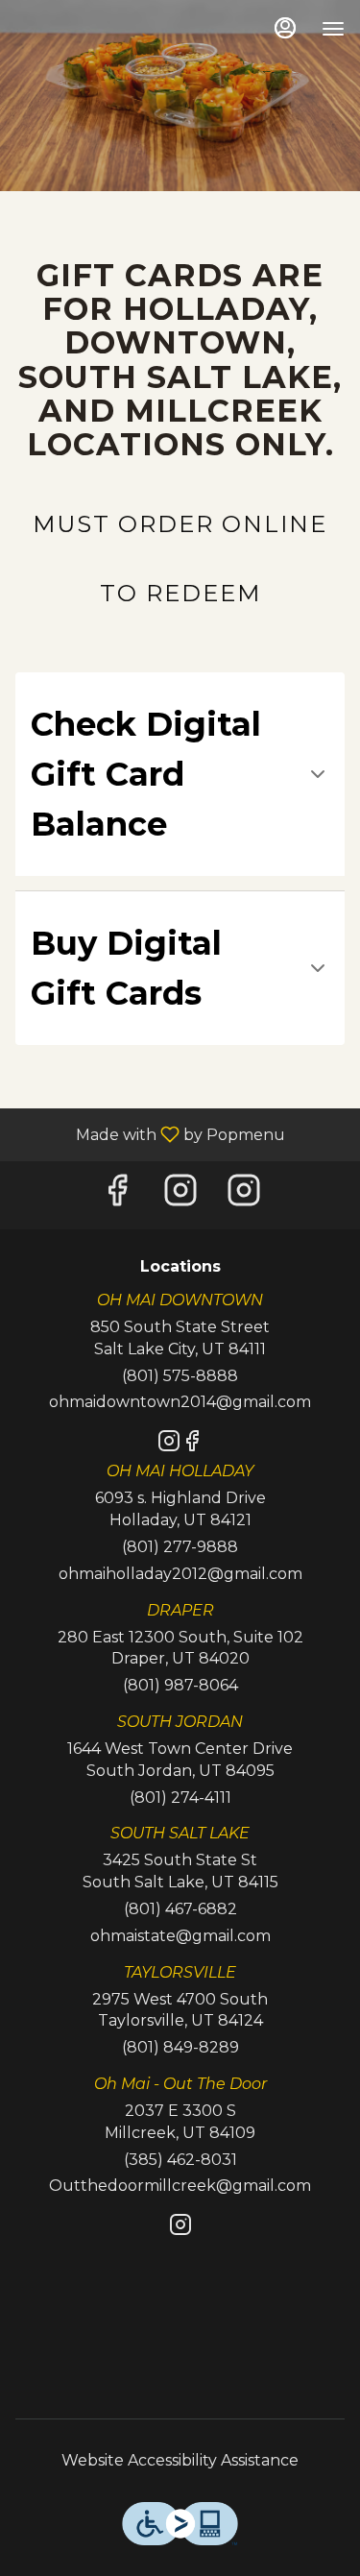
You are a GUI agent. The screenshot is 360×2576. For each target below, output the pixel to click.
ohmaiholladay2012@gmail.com (180, 1574)
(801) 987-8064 (180, 1685)
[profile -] (285, 28)
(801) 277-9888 (180, 1547)
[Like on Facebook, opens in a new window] (117, 1195)
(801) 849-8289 (180, 2047)
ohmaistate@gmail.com (180, 1936)
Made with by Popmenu (150, 1134)
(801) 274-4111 (180, 1798)
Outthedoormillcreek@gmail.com (180, 2186)
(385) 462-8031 (180, 2160)
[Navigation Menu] (333, 29)
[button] (180, 774)
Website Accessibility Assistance (180, 2460)
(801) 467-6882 (180, 1909)
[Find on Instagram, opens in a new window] (180, 1195)
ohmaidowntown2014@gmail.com (180, 1402)
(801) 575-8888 (180, 1376)
